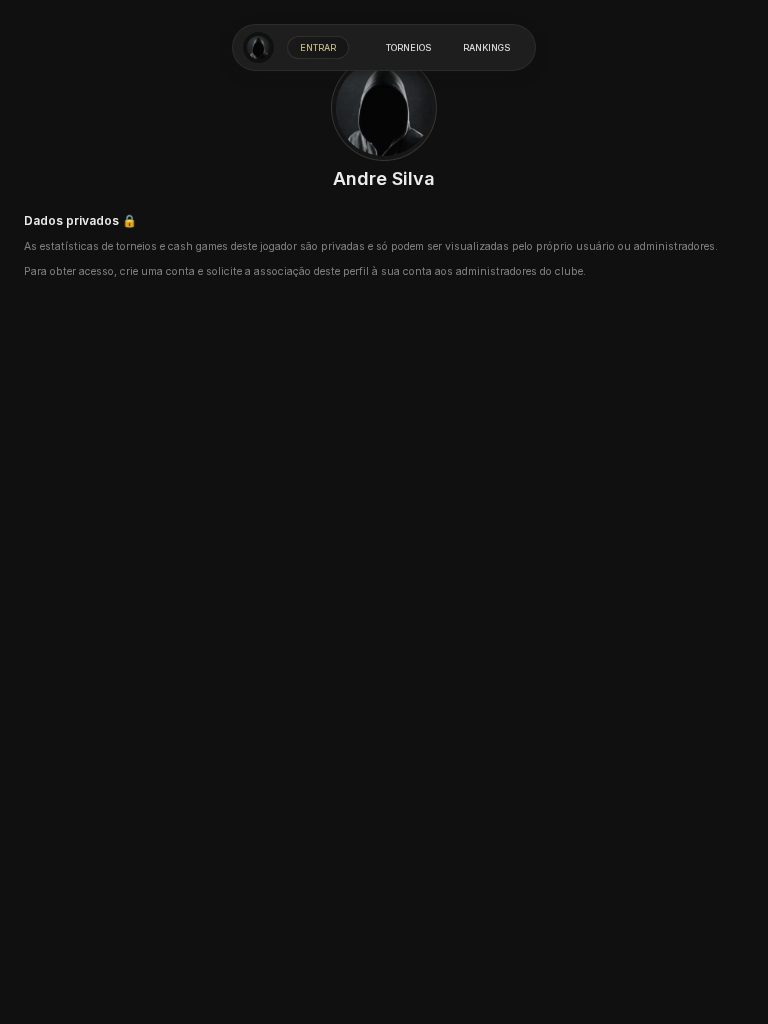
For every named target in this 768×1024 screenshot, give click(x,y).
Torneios (408, 47)
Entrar (318, 47)
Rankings (486, 47)
